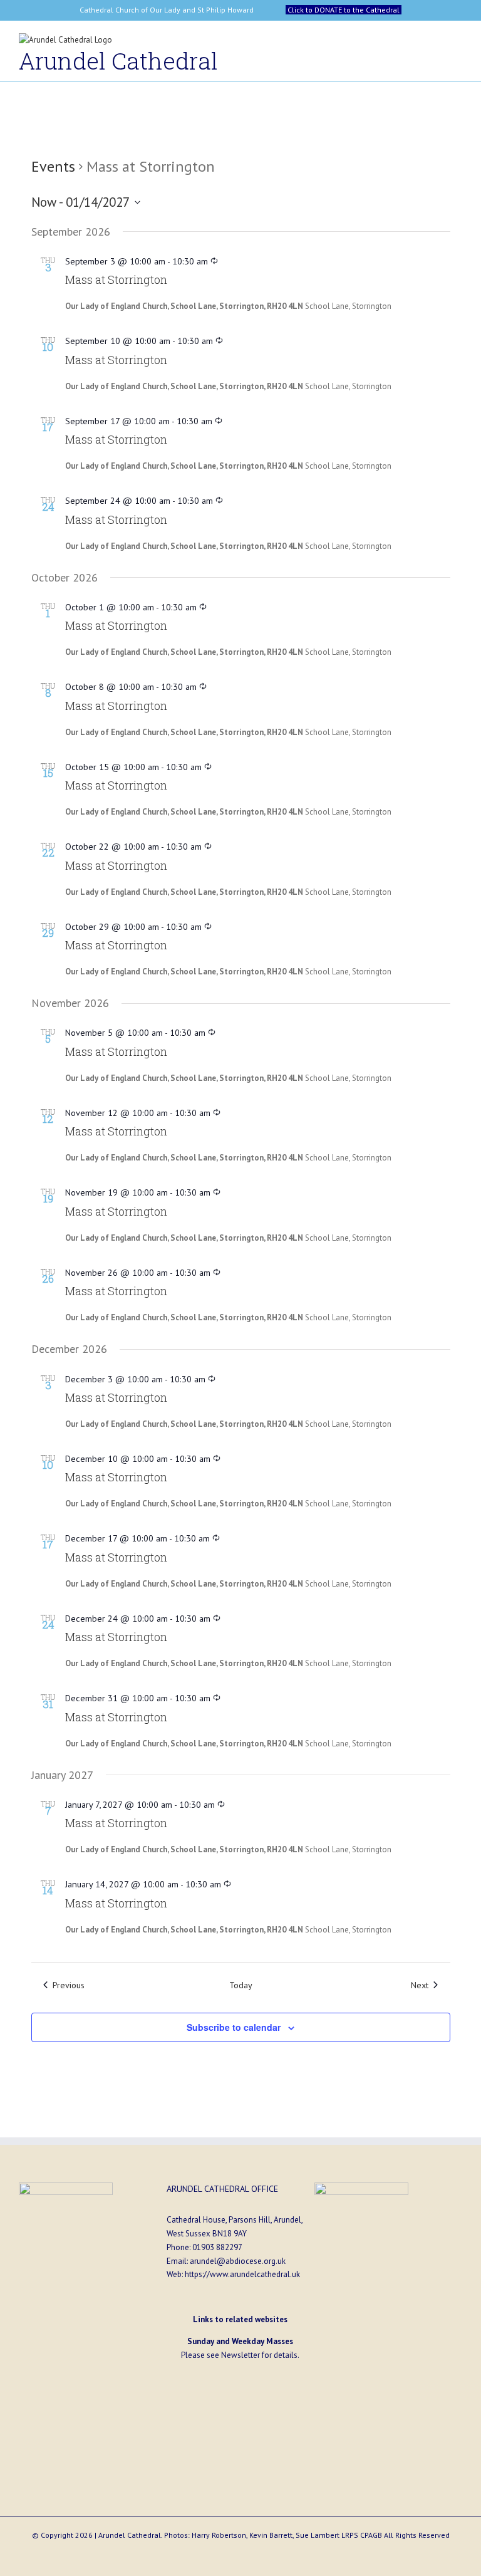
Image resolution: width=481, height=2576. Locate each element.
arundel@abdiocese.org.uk (238, 2261)
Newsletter (240, 2355)
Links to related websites (240, 2319)
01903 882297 (217, 2247)
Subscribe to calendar (234, 2027)
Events (53, 166)
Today (241, 1985)
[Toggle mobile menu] (457, 43)
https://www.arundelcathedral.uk (242, 2274)
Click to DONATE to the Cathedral (344, 10)
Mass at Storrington (116, 279)
